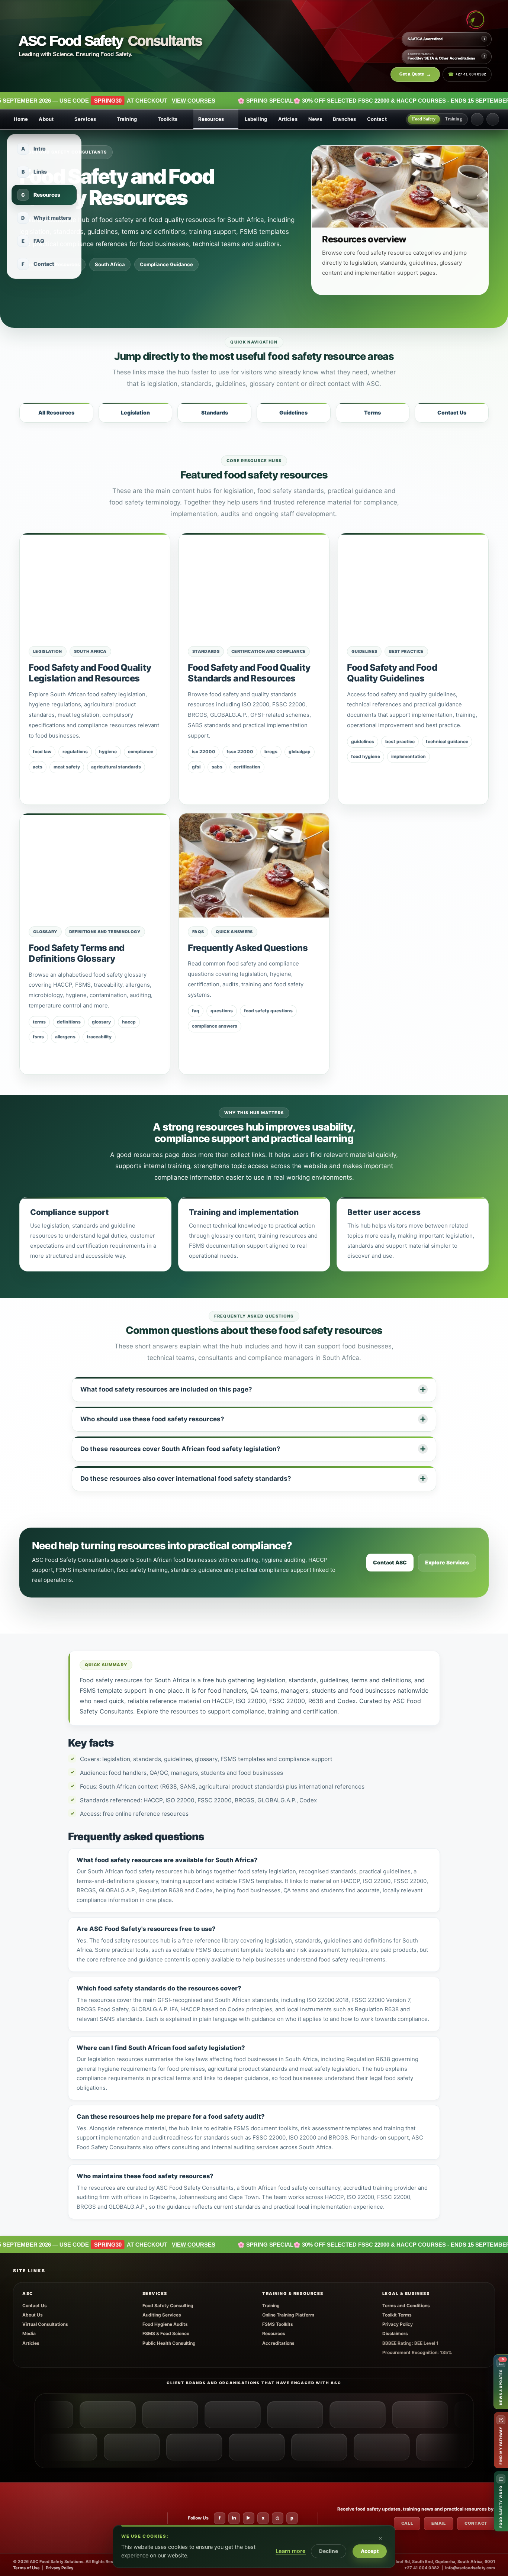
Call (407, 2523)
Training (127, 119)
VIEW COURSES (87, 101)
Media (29, 2333)
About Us (33, 2315)
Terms (372, 412)
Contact (377, 119)
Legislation (135, 412)
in (234, 2518)
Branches (344, 119)
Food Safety (424, 119)
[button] (386, 2534)
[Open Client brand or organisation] (64, 2415)
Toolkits (168, 119)
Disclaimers (395, 2333)
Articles (288, 119)
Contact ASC (390, 1563)
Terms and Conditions (406, 2306)
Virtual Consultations (45, 2324)
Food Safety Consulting (168, 2306)
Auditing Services (162, 2315)
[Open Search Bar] (493, 119)
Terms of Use (26, 2568)
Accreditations (278, 2343)
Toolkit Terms (397, 2315)
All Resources (56, 412)
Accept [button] (370, 2551)
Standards (215, 412)
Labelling (256, 119)
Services (85, 119)
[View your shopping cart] (477, 119)
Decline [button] (329, 2551)
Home (21, 119)
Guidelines (293, 412)
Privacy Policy (398, 2324)
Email (439, 2523)
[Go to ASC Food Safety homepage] (475, 20)
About (46, 119)
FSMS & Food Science (166, 2333)
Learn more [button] (291, 2551)
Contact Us (452, 412)
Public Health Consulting (169, 2343)
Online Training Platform (288, 2315)
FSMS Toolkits (278, 2324)
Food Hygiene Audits (165, 2324)
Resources (211, 119)
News (315, 119)
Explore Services (447, 1563)
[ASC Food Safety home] (41, 2518)
